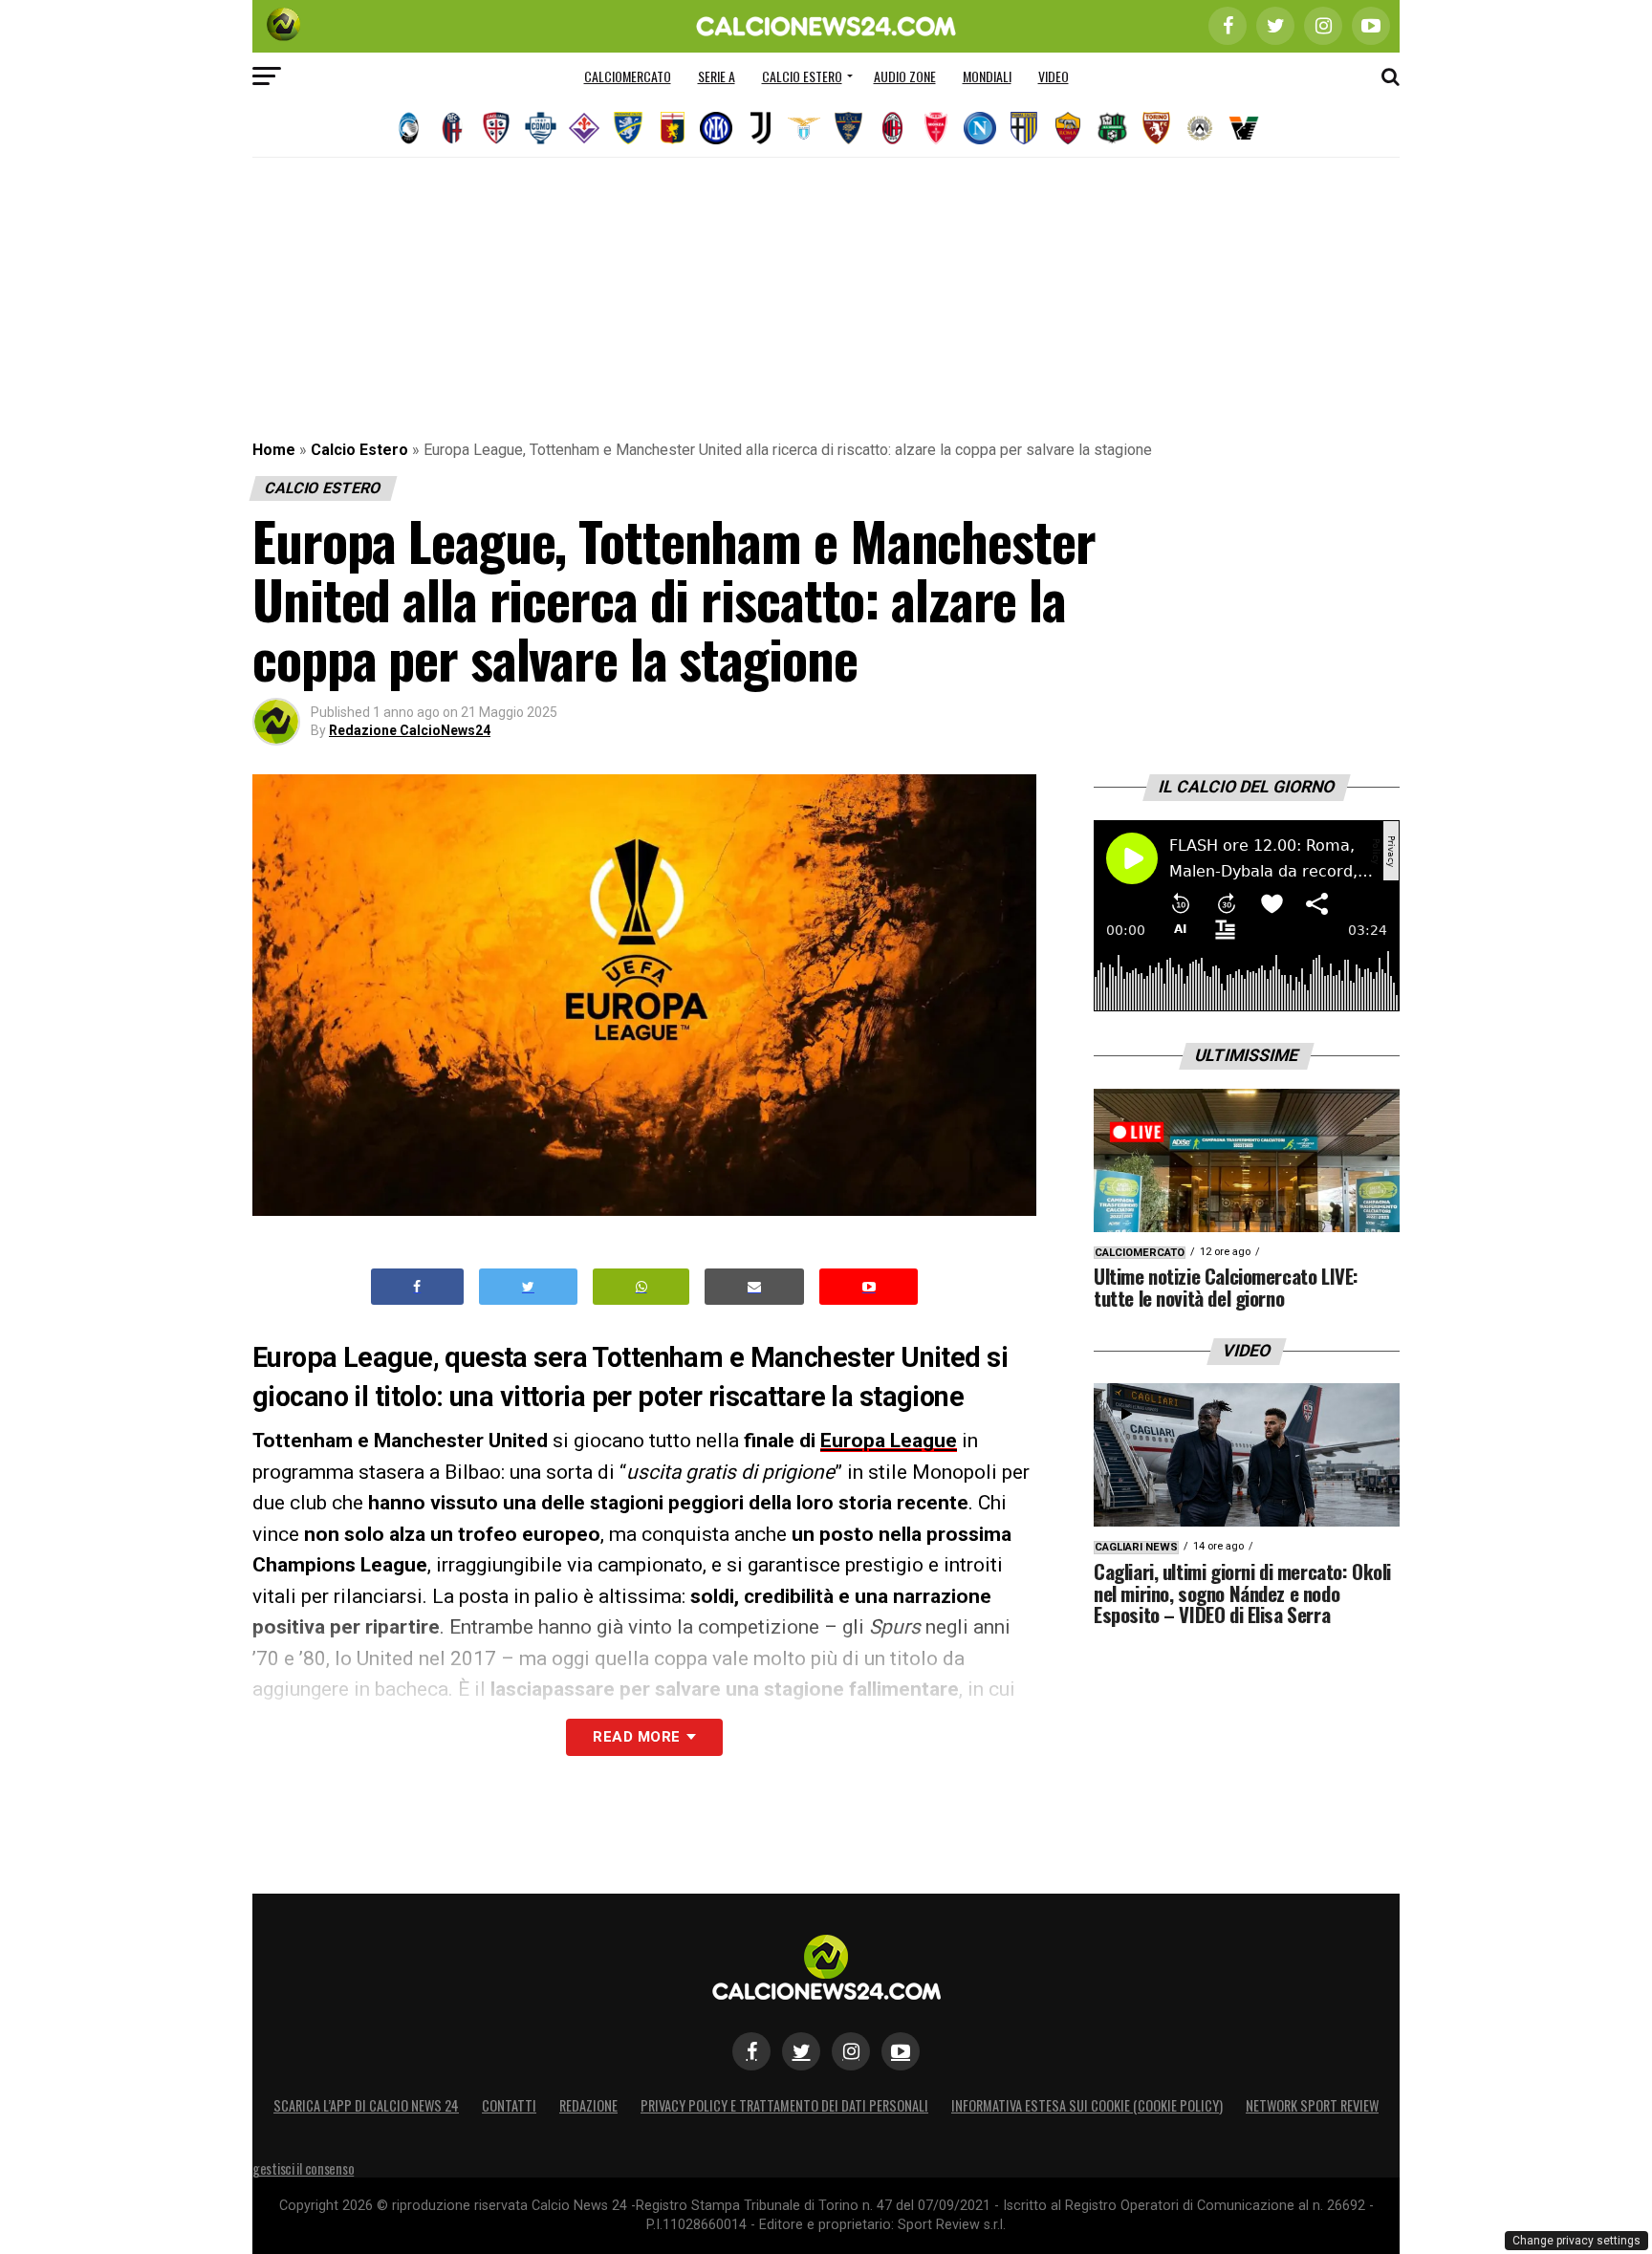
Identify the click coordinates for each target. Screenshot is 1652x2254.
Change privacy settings (1576, 2241)
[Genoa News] (672, 128)
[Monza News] (936, 128)
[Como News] (540, 128)
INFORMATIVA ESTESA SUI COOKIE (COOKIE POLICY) (1087, 2105)
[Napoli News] (980, 128)
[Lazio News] (804, 128)
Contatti (509, 2105)
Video (1054, 76)
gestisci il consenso (303, 2168)
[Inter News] (716, 128)
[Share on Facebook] (418, 1287)
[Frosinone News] (628, 128)
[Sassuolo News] (1112, 128)
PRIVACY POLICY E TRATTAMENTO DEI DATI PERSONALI (784, 2105)
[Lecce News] (848, 128)
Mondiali (987, 76)
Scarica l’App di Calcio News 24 (366, 2105)
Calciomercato (628, 76)
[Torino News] (1156, 128)
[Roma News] (1068, 128)
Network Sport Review (1312, 2105)
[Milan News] (892, 128)
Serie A (717, 76)
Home (274, 450)
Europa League (889, 1441)
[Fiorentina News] (584, 128)
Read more (636, 1737)
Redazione (588, 2105)
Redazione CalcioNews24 (410, 730)
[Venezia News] (1244, 128)
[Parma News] (1024, 128)
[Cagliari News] (496, 128)
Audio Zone (905, 76)
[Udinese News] (1200, 128)
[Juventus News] (760, 128)
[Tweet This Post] (528, 1287)
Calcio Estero (802, 76)
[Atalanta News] (408, 128)
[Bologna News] (452, 128)
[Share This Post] (641, 1287)
